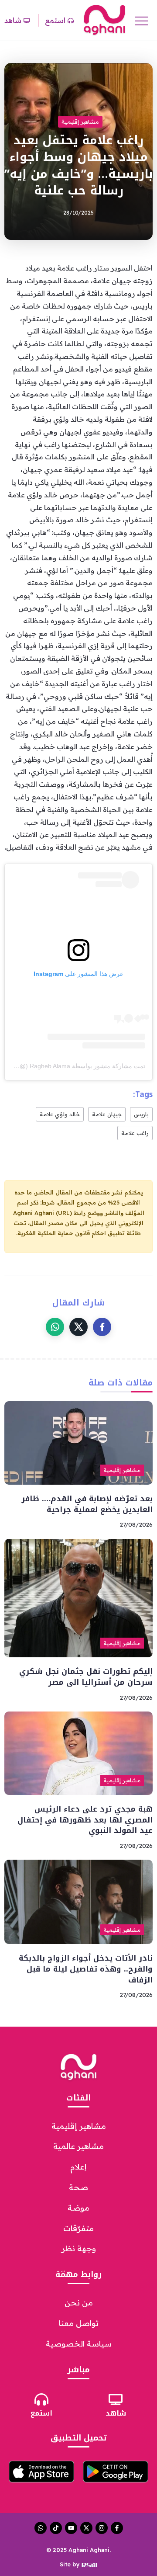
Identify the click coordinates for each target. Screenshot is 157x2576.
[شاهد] (116, 2399)
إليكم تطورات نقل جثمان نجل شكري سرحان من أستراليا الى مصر (86, 1677)
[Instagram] (102, 2528)
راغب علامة (135, 1133)
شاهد (116, 2413)
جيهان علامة (107, 1114)
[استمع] (41, 2399)
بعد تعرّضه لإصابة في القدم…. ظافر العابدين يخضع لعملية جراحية (87, 1504)
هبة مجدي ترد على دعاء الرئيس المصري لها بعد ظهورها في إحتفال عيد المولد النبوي (84, 1820)
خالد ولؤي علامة (60, 1114)
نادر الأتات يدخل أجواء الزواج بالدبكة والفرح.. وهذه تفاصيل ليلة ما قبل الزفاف (86, 1969)
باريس (141, 1114)
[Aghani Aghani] (104, 20)
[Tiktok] (56, 2528)
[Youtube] (71, 2528)
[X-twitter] (86, 2528)
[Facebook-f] (117, 2528)
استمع (41, 2413)
